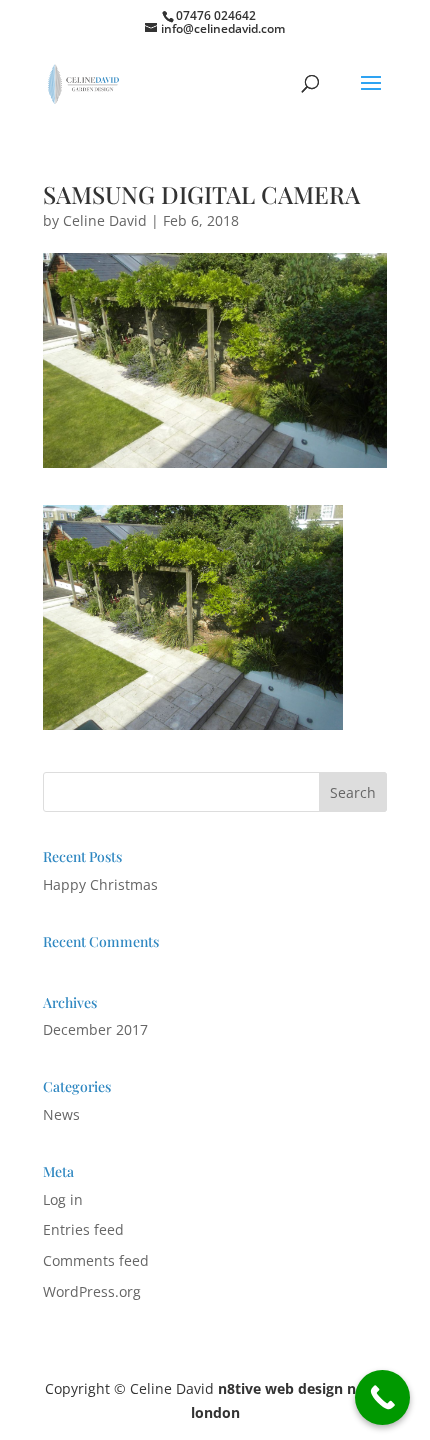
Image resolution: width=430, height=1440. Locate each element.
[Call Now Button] (382, 1397)
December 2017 (95, 1029)
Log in (63, 1199)
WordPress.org (92, 1291)
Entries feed (83, 1229)
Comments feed (96, 1260)
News (61, 1114)
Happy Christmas (100, 884)
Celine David (105, 220)
